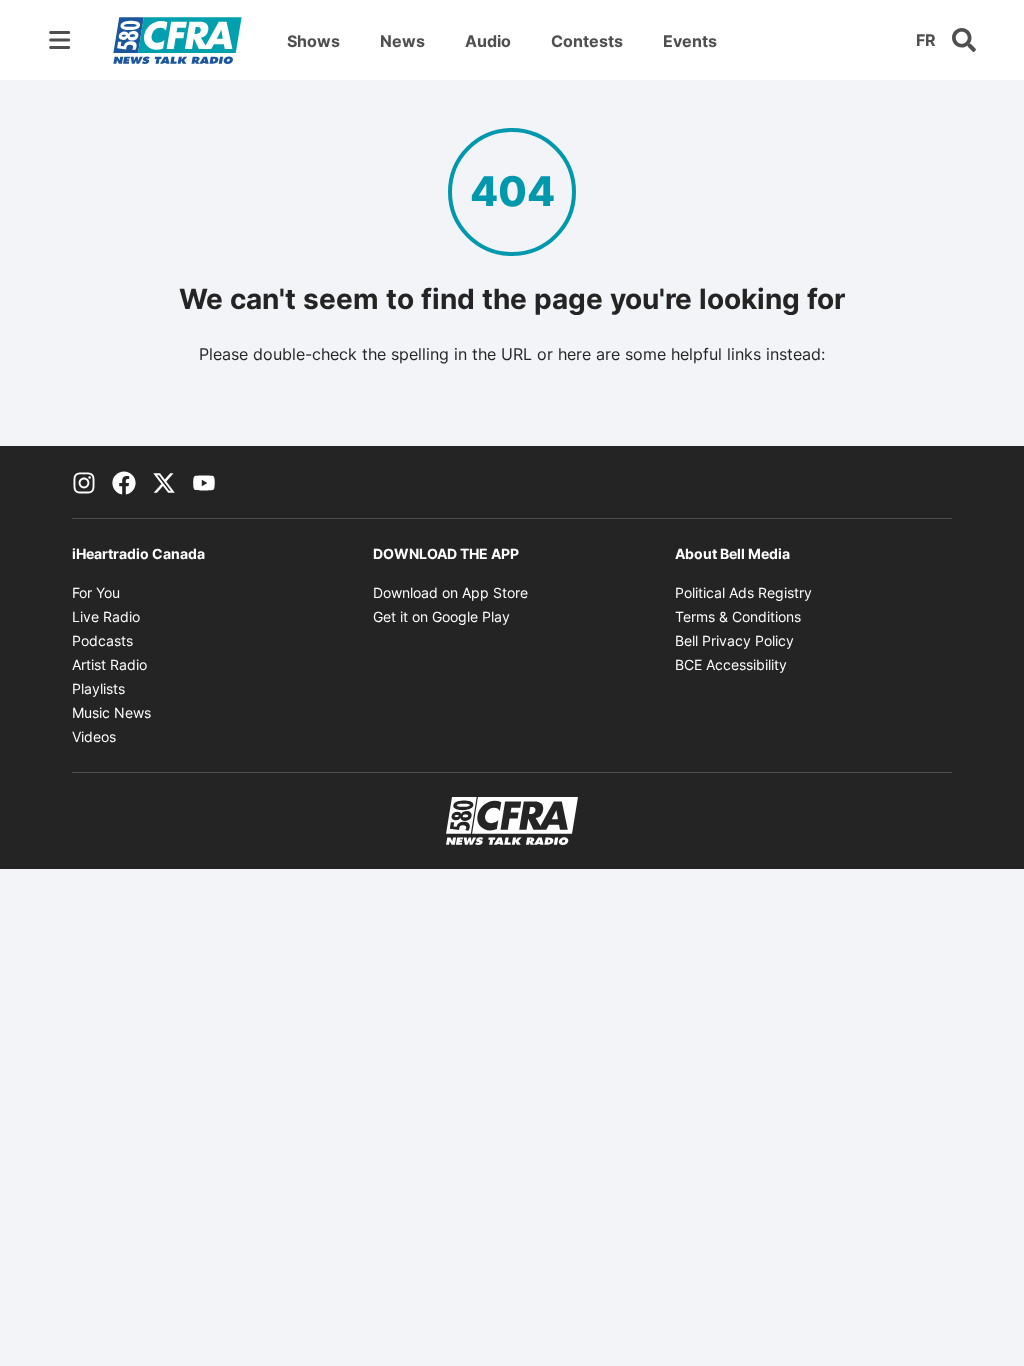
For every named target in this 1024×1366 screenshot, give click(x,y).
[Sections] (60, 40)
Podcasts (102, 640)
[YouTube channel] (204, 482)
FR (926, 40)
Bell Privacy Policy (734, 640)
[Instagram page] (84, 482)
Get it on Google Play (441, 616)
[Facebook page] (124, 482)
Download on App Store (450, 592)
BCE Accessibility (731, 664)
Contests (587, 41)
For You (96, 592)
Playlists (98, 688)
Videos (94, 736)
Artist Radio (109, 664)
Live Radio (106, 616)
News (402, 41)
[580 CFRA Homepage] (177, 40)
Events (690, 41)
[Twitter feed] (164, 482)
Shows (313, 41)
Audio (488, 41)
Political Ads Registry (743, 592)
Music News (111, 712)
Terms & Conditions (738, 616)
